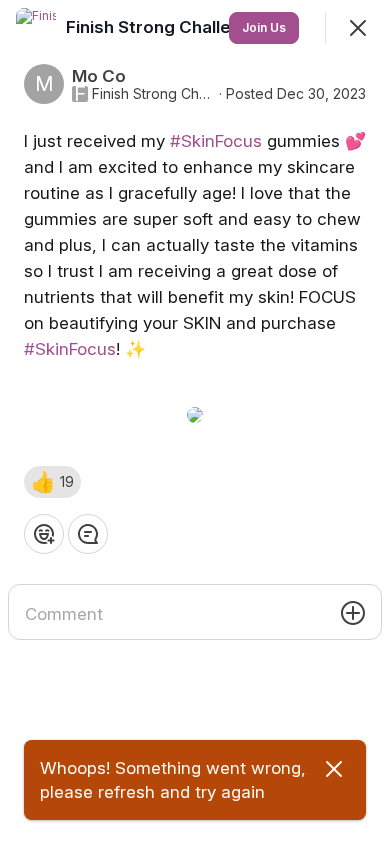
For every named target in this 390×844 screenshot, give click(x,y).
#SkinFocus (216, 141)
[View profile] (36, 28)
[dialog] (195, 422)
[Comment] (88, 534)
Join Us (264, 27)
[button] (52, 482)
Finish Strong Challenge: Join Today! (153, 94)
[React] (44, 534)
